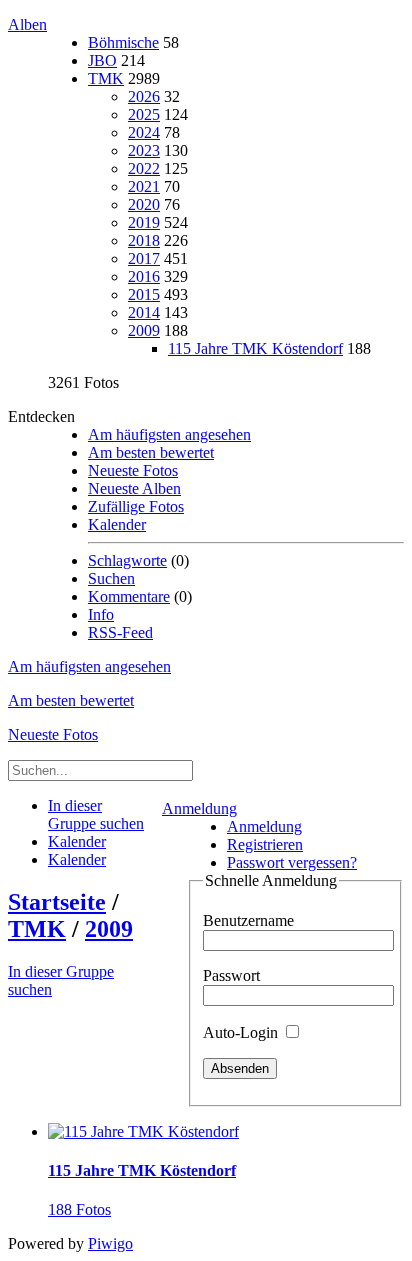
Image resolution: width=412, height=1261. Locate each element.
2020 (144, 204)
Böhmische (123, 42)
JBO (102, 60)
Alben (27, 24)
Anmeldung (199, 808)
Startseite (57, 902)
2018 (144, 240)
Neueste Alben (134, 488)
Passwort (231, 975)
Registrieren (265, 844)
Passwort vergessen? (292, 862)
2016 (144, 276)
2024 (144, 132)
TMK (106, 78)
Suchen (111, 578)
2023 (144, 150)
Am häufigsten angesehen (169, 434)
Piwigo (110, 1243)
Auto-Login (242, 1032)
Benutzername (248, 920)
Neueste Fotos (133, 470)
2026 (144, 96)
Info (101, 614)
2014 (144, 312)
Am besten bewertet (151, 452)
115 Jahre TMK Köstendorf (255, 348)
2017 (144, 258)
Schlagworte (127, 560)
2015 (144, 294)
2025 (144, 114)
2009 (144, 330)
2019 (144, 222)
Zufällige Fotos (136, 506)
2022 (144, 168)
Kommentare (129, 596)
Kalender (117, 524)
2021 (144, 186)
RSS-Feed (120, 632)
